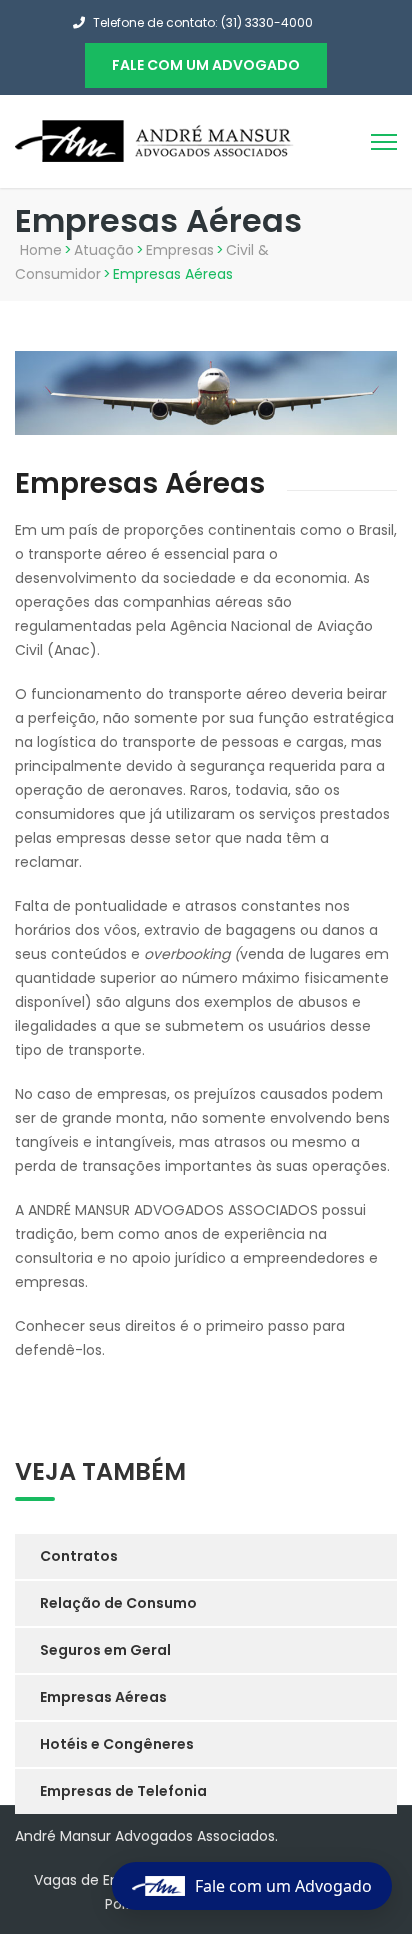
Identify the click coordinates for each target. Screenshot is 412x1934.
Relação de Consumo (118, 1603)
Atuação (104, 250)
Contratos (79, 1556)
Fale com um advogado (206, 65)
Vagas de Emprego (100, 1880)
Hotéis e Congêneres (117, 1744)
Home (41, 250)
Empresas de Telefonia (123, 1791)
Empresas (180, 250)
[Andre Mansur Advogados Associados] (155, 140)
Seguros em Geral (105, 1650)
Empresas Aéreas (103, 1697)
